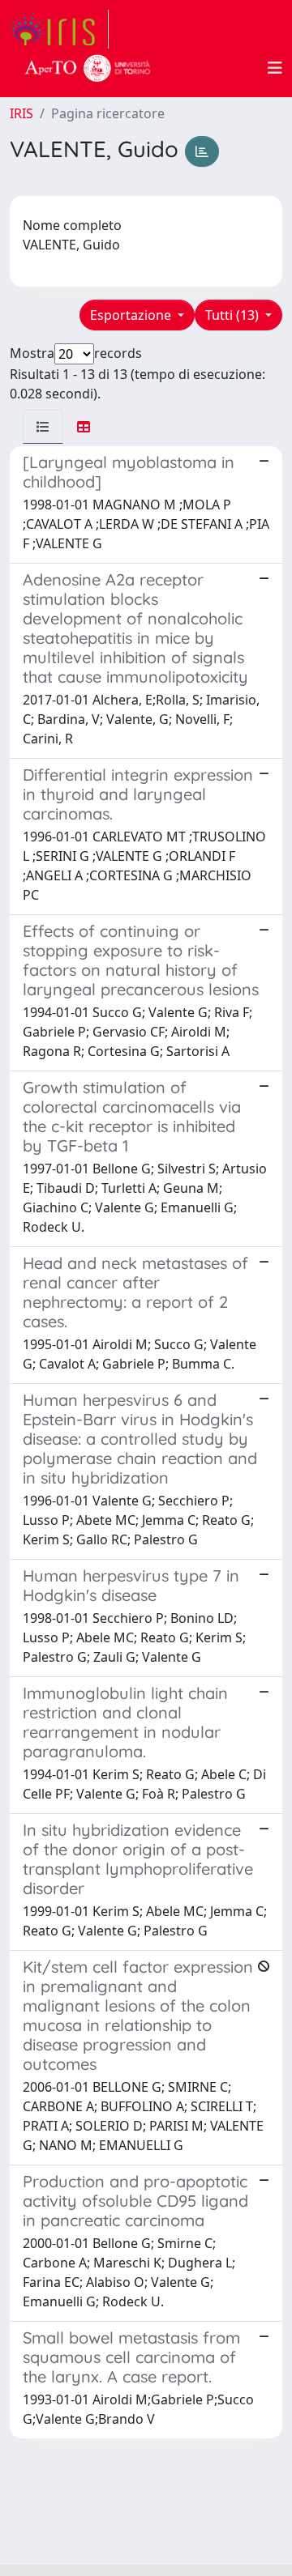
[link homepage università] (88, 68)
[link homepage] (59, 29)
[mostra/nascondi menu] (275, 68)
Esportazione (132, 315)
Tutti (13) (234, 315)
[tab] (43, 427)
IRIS (21, 113)
